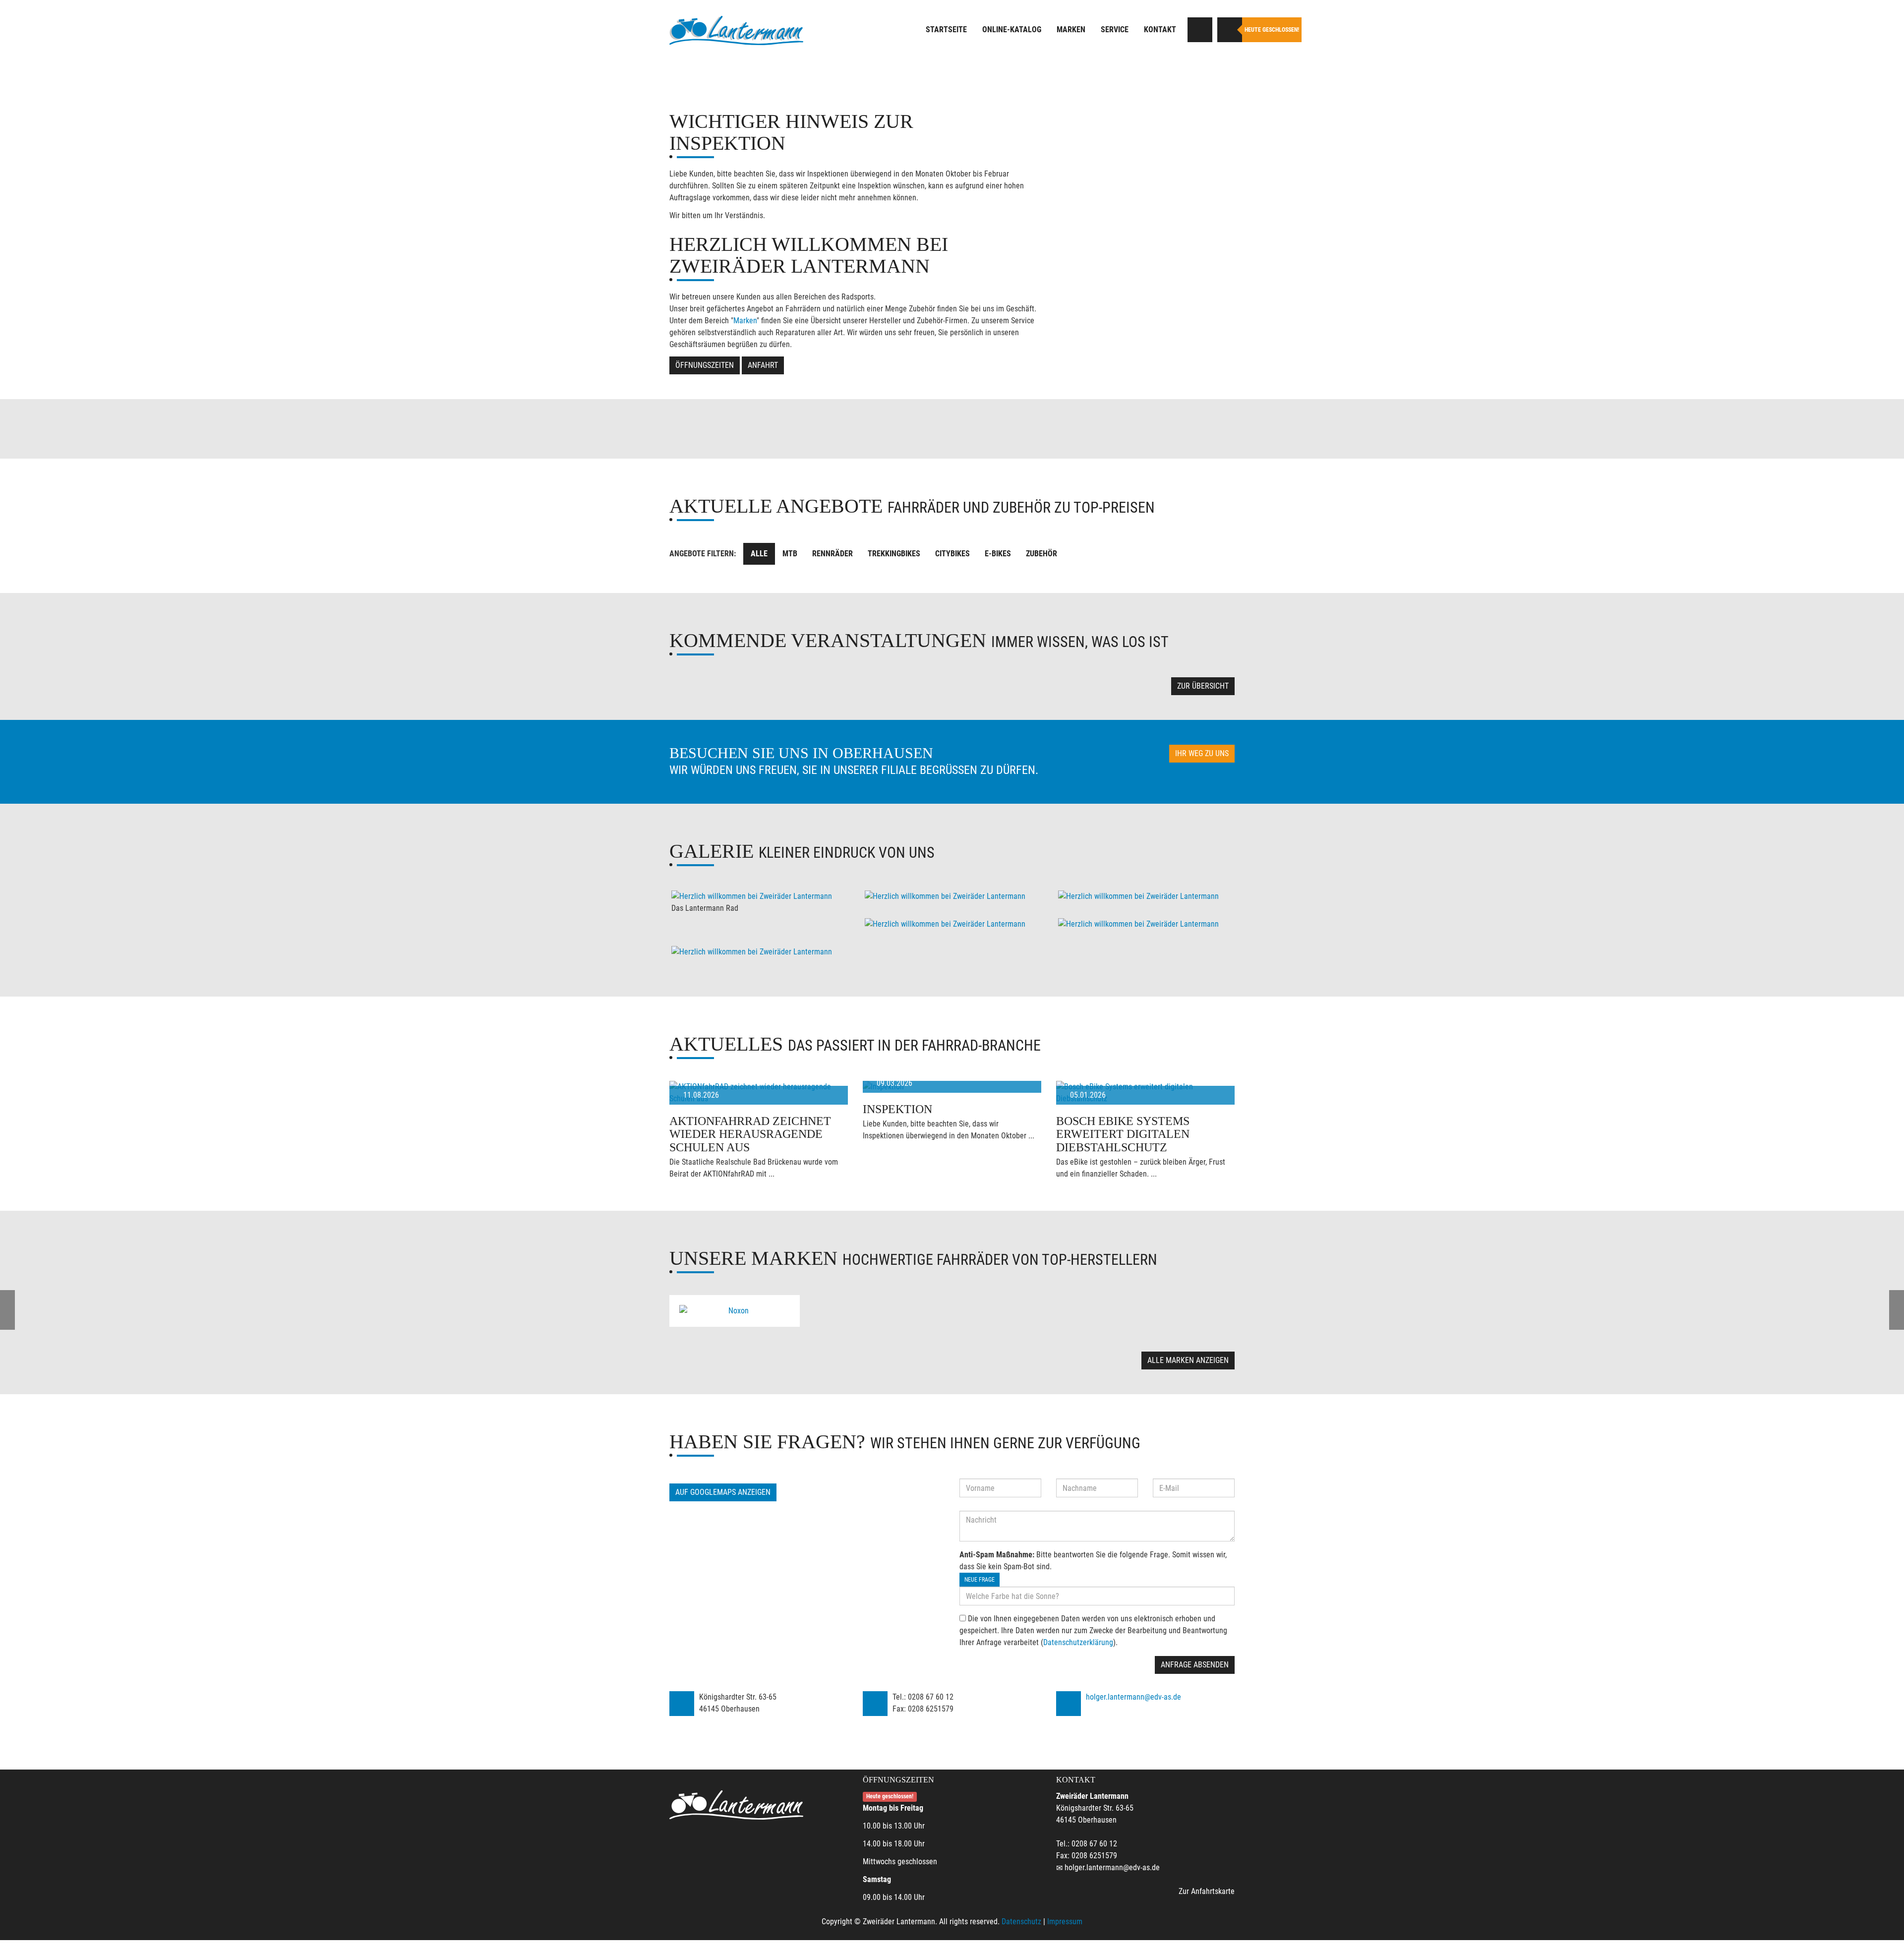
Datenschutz (1021, 1922)
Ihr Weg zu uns (1202, 753)
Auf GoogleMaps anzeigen (723, 1492)
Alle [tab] (759, 554)
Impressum (1065, 1922)
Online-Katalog (1012, 30)
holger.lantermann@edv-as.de (1133, 1697)
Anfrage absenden (1195, 1665)
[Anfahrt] (1200, 30)
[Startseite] (736, 31)
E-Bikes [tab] (998, 554)
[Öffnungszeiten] (1230, 30)
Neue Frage (980, 1580)
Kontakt (1160, 30)
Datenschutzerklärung (1078, 1642)
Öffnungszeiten (705, 365)
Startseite (946, 30)
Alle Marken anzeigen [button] (1188, 1360)
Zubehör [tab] (1041, 554)
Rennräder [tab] (833, 554)
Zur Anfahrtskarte (1207, 1891)
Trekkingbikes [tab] (894, 554)
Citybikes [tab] (952, 554)
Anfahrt (763, 365)
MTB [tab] (790, 554)
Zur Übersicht (1203, 686)
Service (1115, 30)
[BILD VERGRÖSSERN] (759, 896)
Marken (1071, 30)
